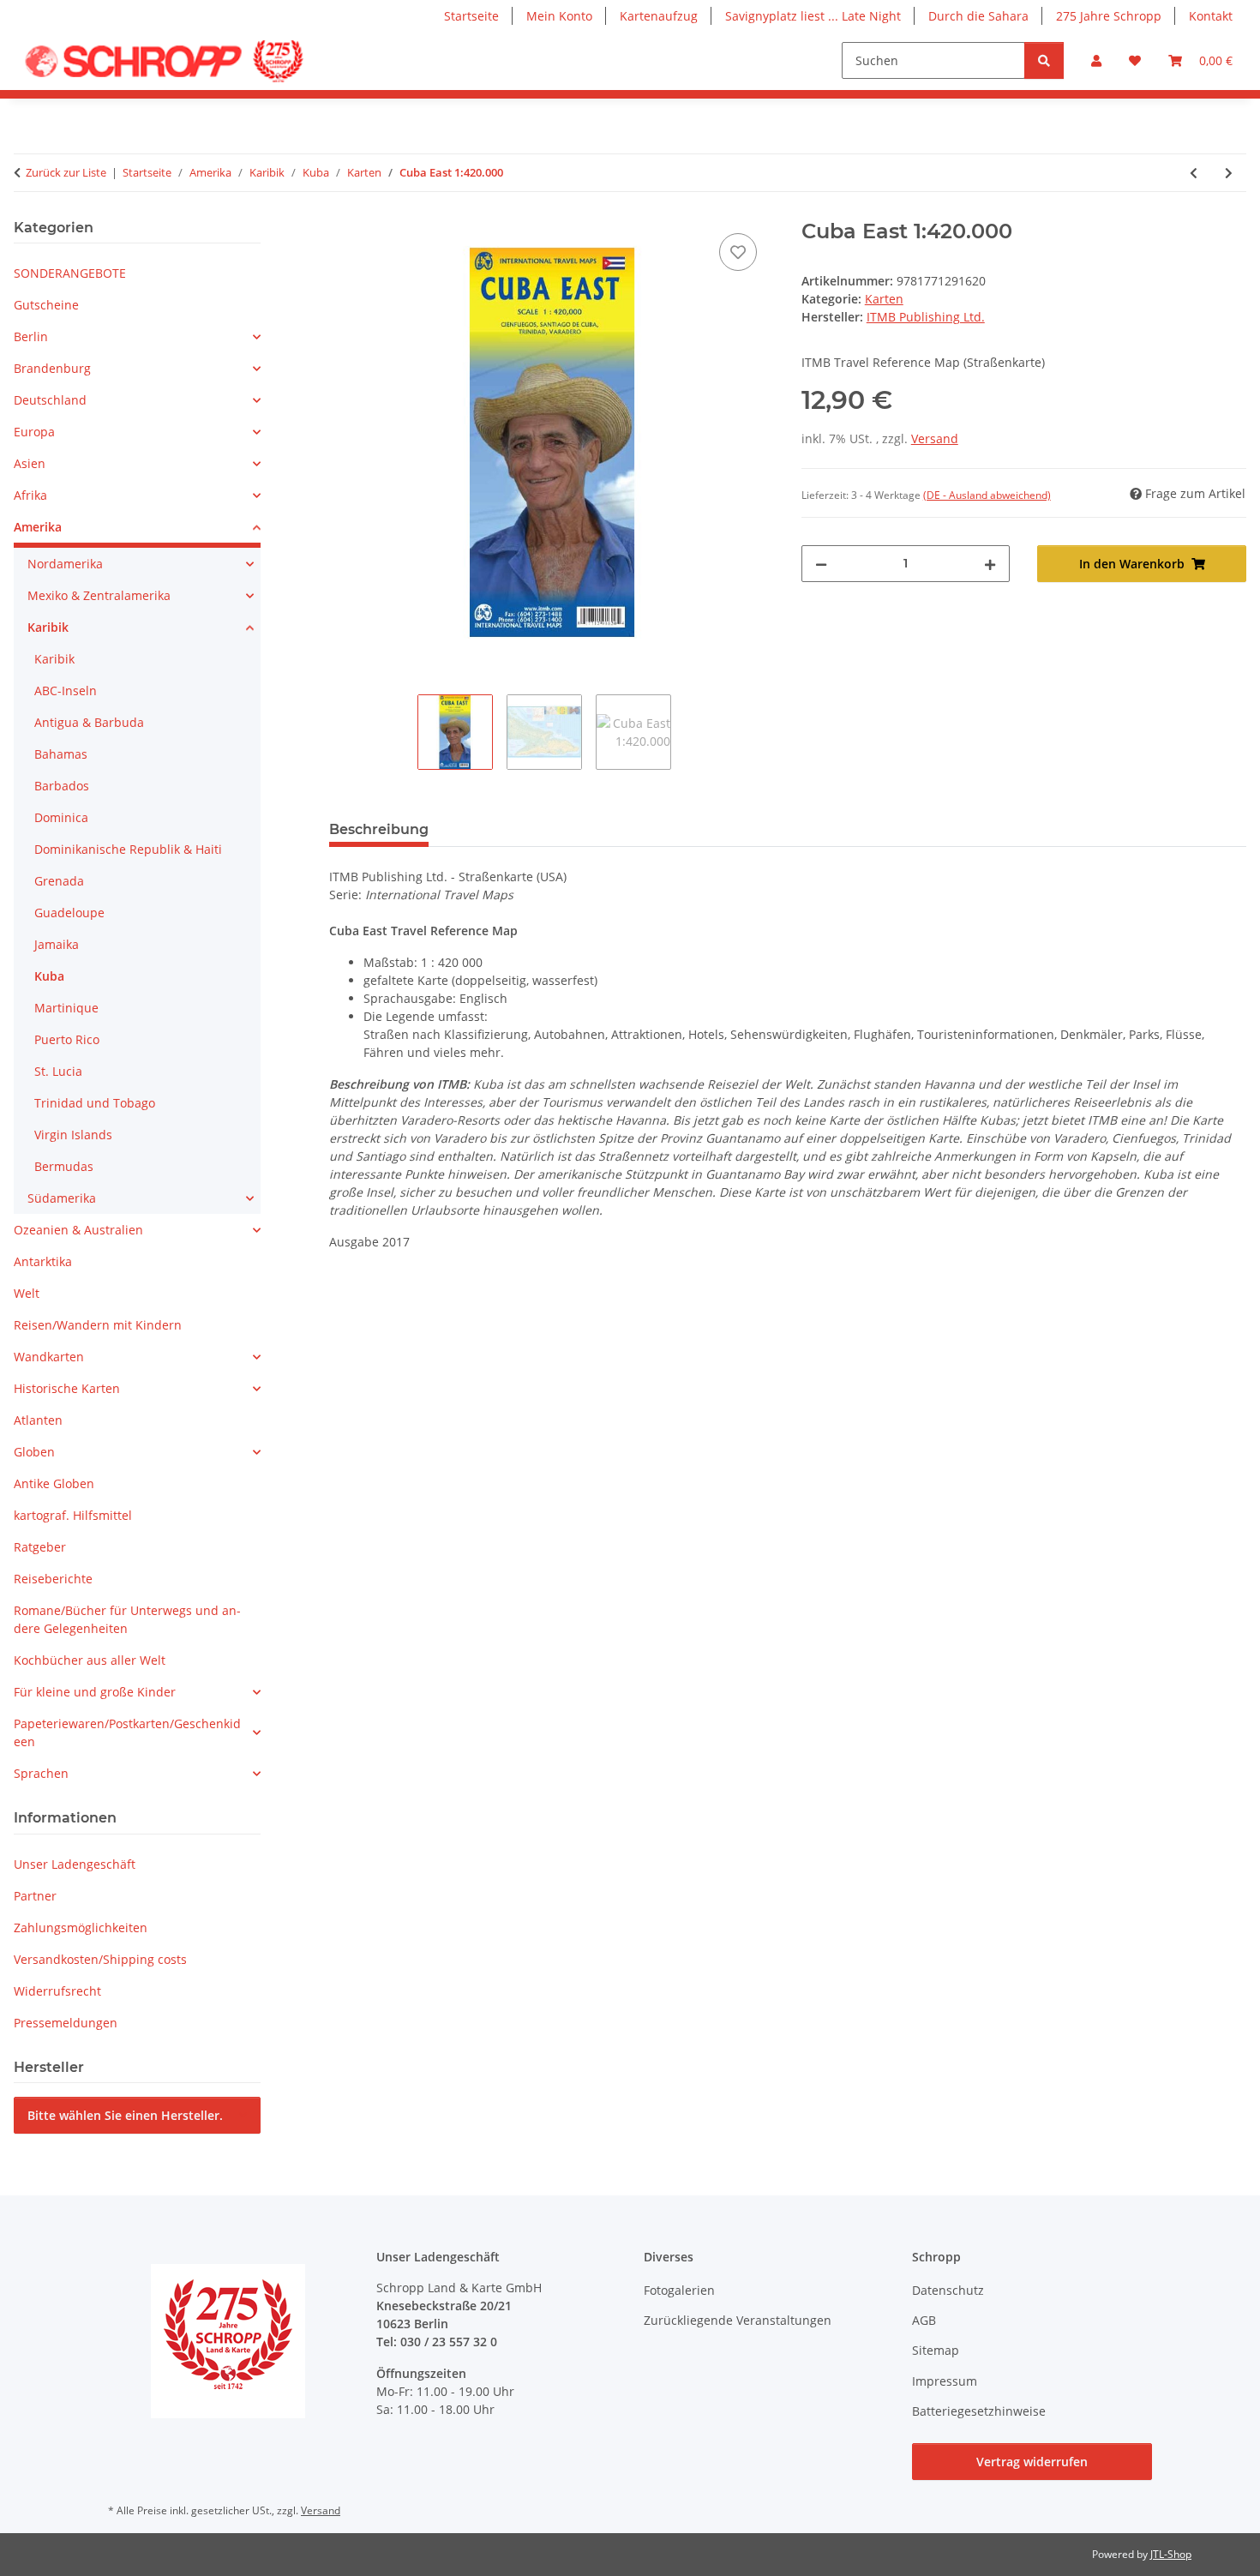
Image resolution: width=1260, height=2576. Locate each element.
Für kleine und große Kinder (95, 1692)
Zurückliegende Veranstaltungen (738, 2320)
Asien (30, 463)
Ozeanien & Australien (78, 1230)
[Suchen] (1044, 60)
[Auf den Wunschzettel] (738, 252)
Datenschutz (948, 2290)
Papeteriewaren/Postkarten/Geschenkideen (127, 1732)
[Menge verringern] (821, 564)
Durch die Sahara (978, 16)
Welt (27, 1293)
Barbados (62, 786)
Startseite (471, 16)
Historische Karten (67, 1388)
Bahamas (61, 754)
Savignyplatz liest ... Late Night (813, 16)
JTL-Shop (1171, 2554)
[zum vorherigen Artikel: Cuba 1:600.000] (1194, 173)
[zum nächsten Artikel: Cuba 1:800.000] (1229, 173)
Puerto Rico (67, 1039)
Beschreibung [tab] (379, 829)
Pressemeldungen (66, 2023)
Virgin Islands (73, 1135)
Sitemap (936, 2350)
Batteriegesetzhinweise (979, 2411)
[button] (1096, 60)
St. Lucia (58, 1071)
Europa (34, 432)
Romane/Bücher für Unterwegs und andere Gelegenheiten (127, 1619)
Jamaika (57, 944)
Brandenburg (52, 368)
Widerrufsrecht (57, 1991)
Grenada (59, 881)
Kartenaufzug (659, 16)
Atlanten (38, 1420)
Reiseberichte (53, 1579)
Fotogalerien (679, 2290)
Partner (35, 1896)
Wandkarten (49, 1357)
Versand (935, 438)
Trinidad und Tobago (95, 1103)
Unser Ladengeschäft (75, 1864)
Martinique (66, 1008)
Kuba (49, 976)
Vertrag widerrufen (1032, 2462)
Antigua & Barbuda (89, 722)
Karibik (48, 627)
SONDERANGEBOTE (70, 273)
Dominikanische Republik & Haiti (128, 849)
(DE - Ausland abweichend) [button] (987, 495)
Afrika (30, 495)
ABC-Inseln (66, 691)
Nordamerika (65, 564)
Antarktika (43, 1261)
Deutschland (50, 400)
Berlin (31, 336)
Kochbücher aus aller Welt (90, 1660)
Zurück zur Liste (66, 172)
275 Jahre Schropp (1109, 16)
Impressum (945, 2381)
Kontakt (1211, 16)
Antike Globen (54, 1483)
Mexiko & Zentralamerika (99, 595)
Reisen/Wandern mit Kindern (98, 1325)
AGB (924, 2320)
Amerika (38, 527)
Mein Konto (559, 16)
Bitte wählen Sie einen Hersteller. (125, 2115)
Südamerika (62, 1198)
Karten (884, 299)
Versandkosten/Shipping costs (100, 1959)
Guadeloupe (69, 913)
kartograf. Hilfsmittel (73, 1515)
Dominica (61, 817)
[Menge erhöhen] (990, 564)
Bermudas (64, 1166)
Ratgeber (40, 1547)
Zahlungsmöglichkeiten (81, 1927)
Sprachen (41, 1773)
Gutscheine (46, 305)
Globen (34, 1452)
